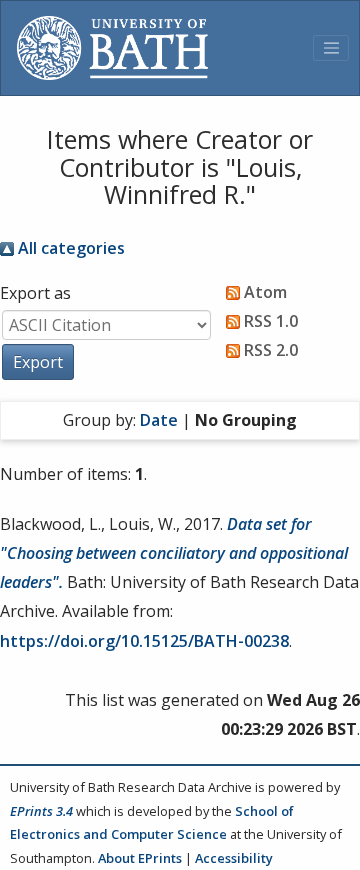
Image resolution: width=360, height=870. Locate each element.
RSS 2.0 (269, 350)
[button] (38, 362)
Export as (35, 293)
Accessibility (234, 858)
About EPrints (140, 858)
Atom (263, 292)
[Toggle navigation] (331, 48)
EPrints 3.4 (41, 811)
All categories (69, 248)
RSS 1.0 (269, 321)
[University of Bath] (112, 48)
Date (159, 420)
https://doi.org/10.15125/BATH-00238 (144, 641)
